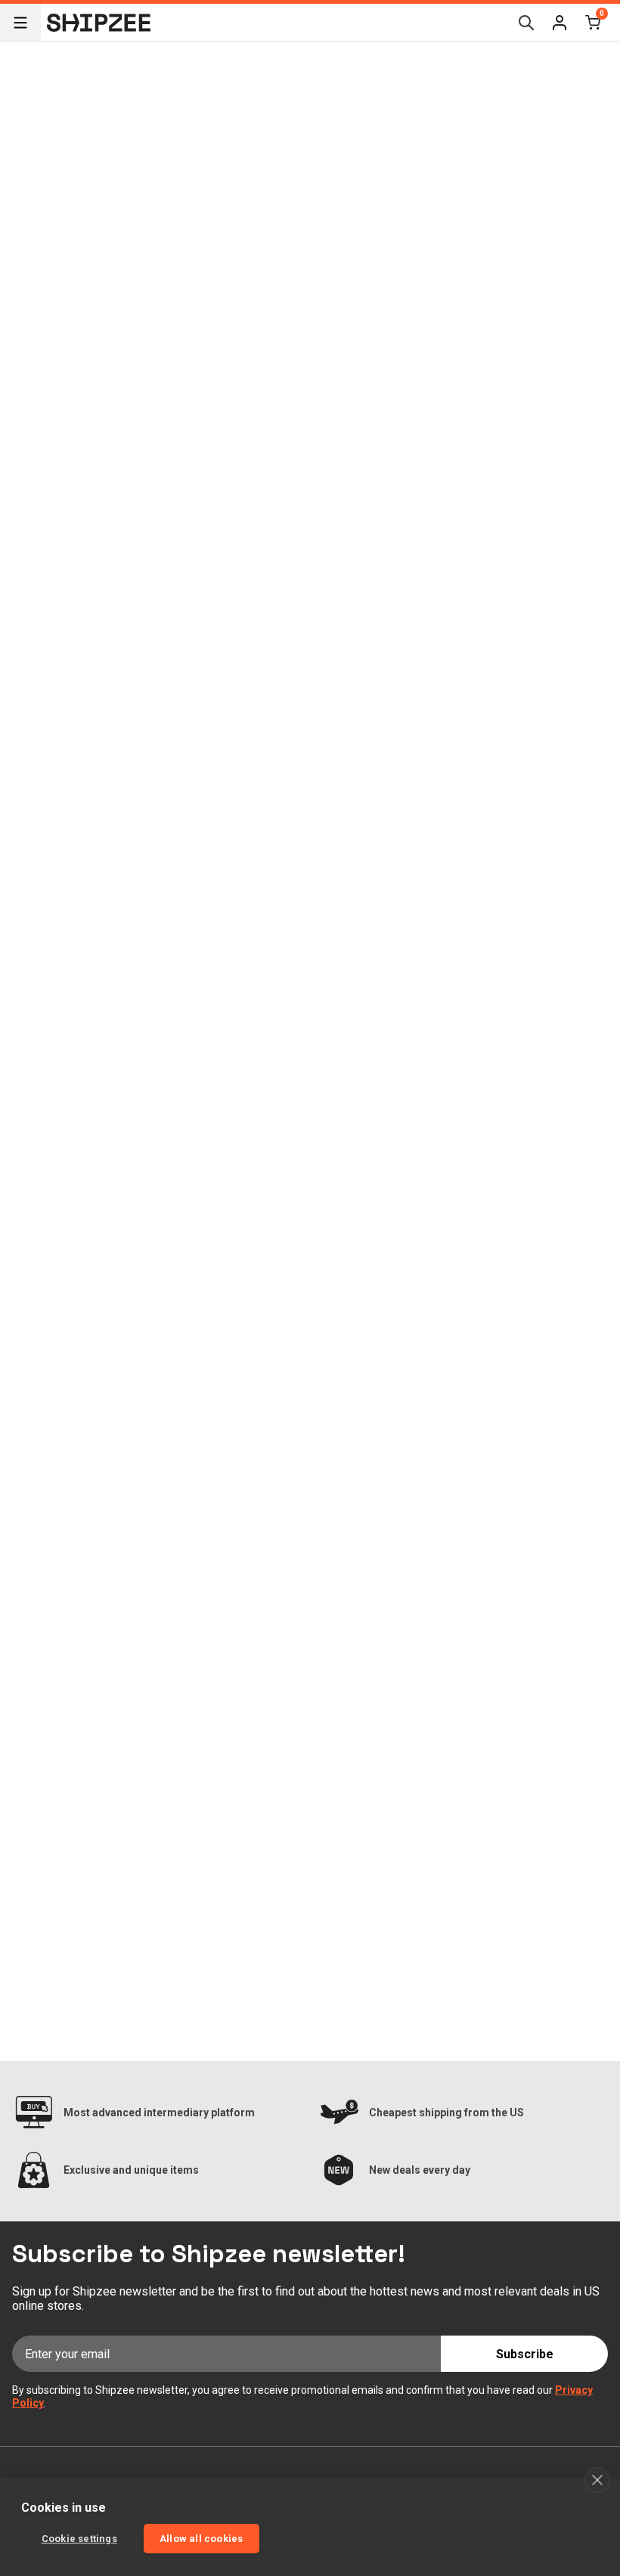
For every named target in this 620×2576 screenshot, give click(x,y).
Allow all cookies (201, 2539)
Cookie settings (79, 2539)
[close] (597, 2480)
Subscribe (525, 2354)
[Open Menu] (20, 23)
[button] (560, 23)
